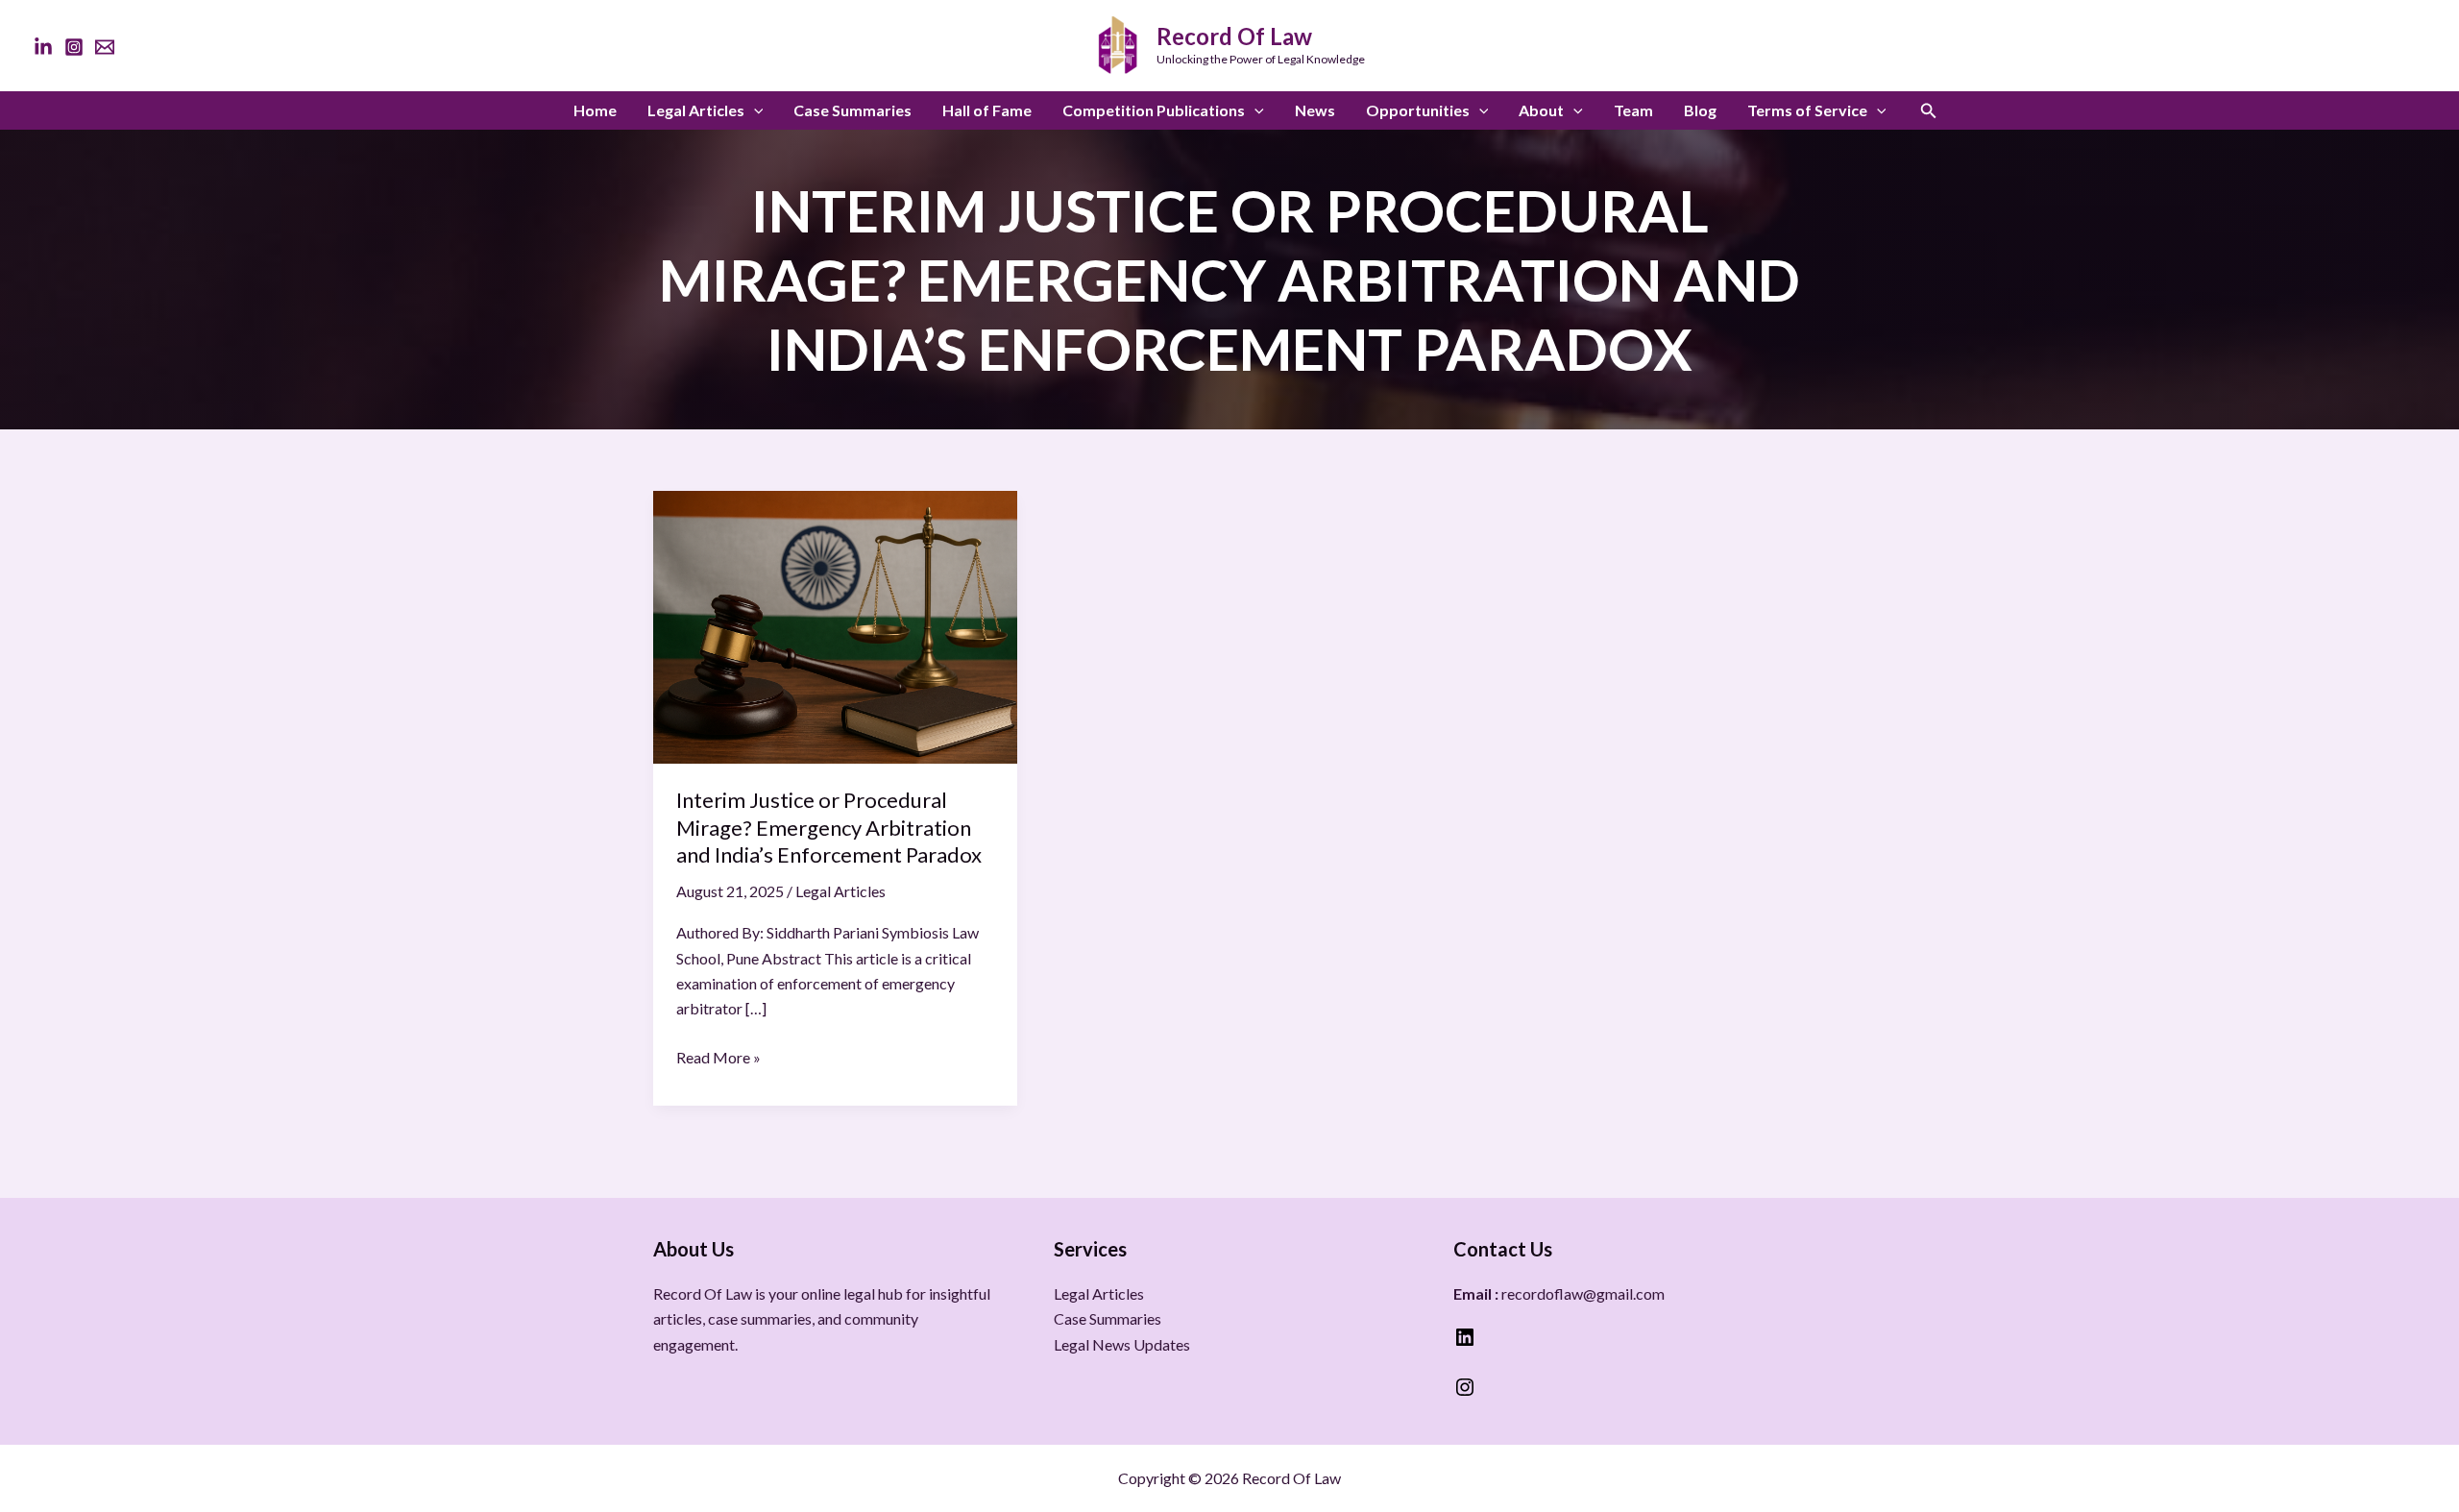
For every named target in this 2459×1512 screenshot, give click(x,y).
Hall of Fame (987, 110)
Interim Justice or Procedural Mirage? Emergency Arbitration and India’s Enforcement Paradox (829, 827)
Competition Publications (1154, 110)
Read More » (718, 1056)
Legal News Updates (1122, 1344)
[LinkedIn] (43, 47)
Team (1633, 110)
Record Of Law (1234, 36)
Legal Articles (696, 110)
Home (595, 110)
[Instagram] (74, 47)
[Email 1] (105, 47)
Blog (1700, 110)
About (1541, 110)
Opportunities (1418, 110)
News (1315, 110)
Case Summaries (852, 110)
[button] (754, 110)
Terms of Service (1807, 110)
